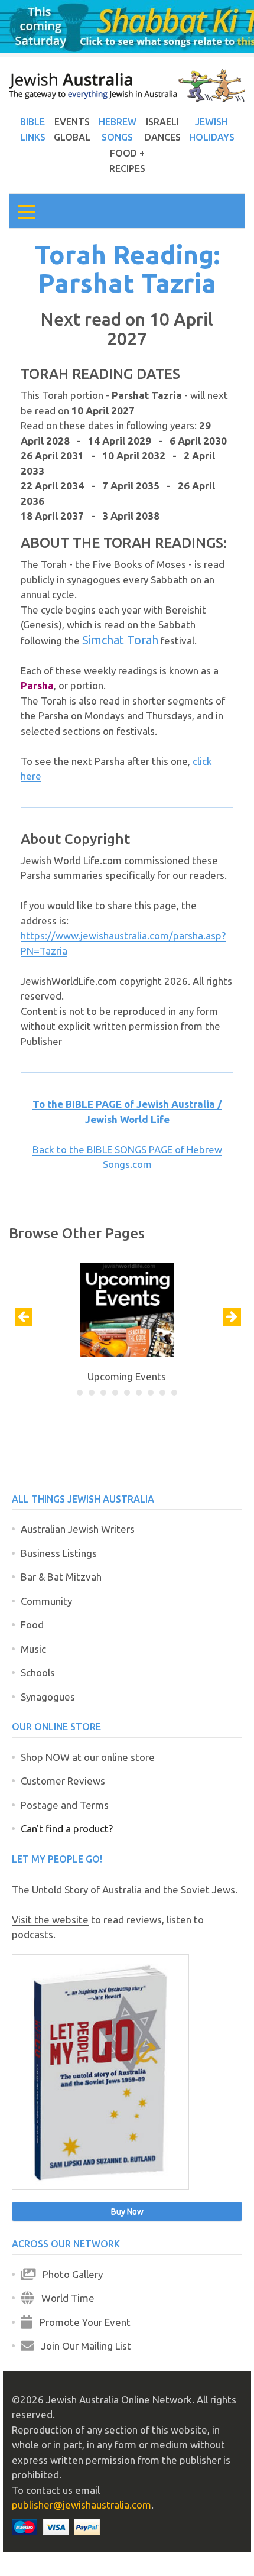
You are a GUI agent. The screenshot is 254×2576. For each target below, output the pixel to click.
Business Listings (59, 1553)
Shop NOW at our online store (88, 1757)
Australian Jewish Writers (78, 1529)
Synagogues (48, 1697)
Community (46, 1601)
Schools (38, 1673)
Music (33, 1649)
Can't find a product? (67, 1829)
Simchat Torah (120, 640)
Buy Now (127, 2211)
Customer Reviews (63, 1781)
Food (32, 1625)
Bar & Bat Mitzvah (61, 1577)
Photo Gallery (69, 2274)
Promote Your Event (82, 2322)
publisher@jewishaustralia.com (82, 2505)
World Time (64, 2298)
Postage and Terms (65, 1805)
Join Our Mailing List (83, 2346)
